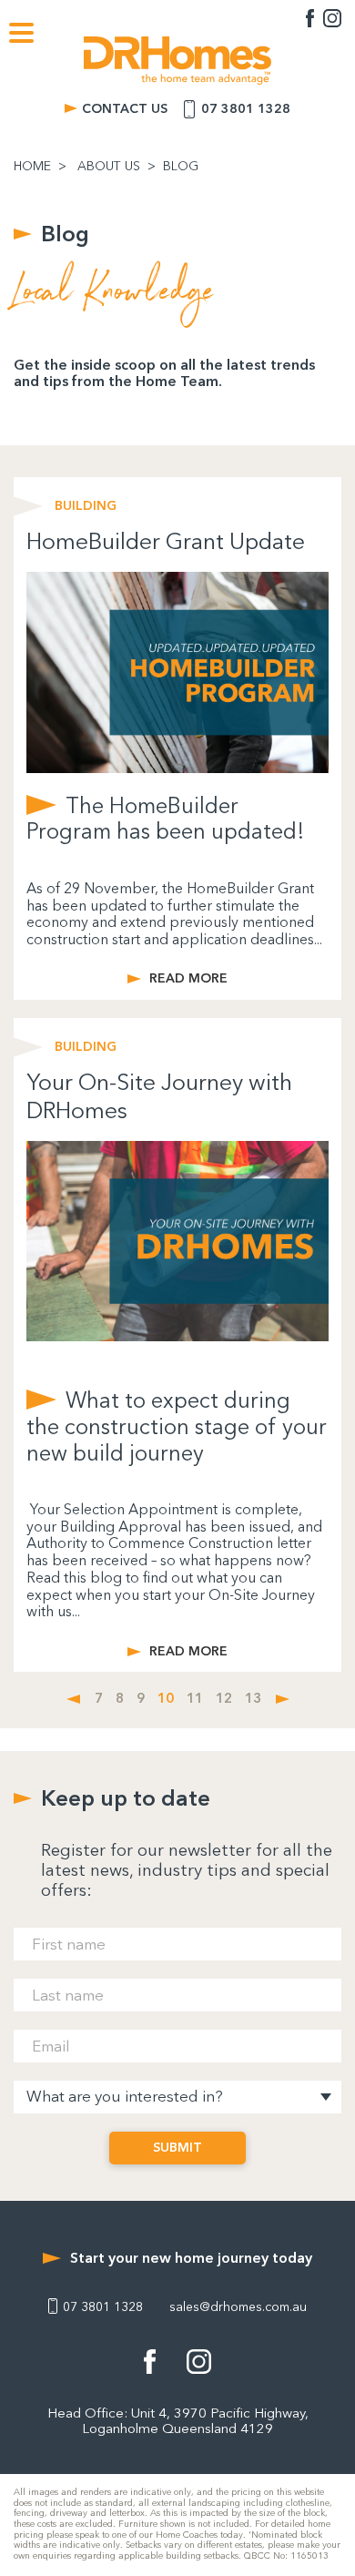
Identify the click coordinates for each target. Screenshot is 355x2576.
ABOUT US (109, 167)
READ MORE (188, 979)
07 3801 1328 (246, 109)
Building (86, 506)
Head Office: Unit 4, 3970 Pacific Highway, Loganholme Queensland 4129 (178, 2421)
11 (195, 1699)
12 (224, 1699)
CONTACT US (125, 109)
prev (73, 1699)
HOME (32, 167)
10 (166, 1699)
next (283, 1699)
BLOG (181, 167)
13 (253, 1699)
